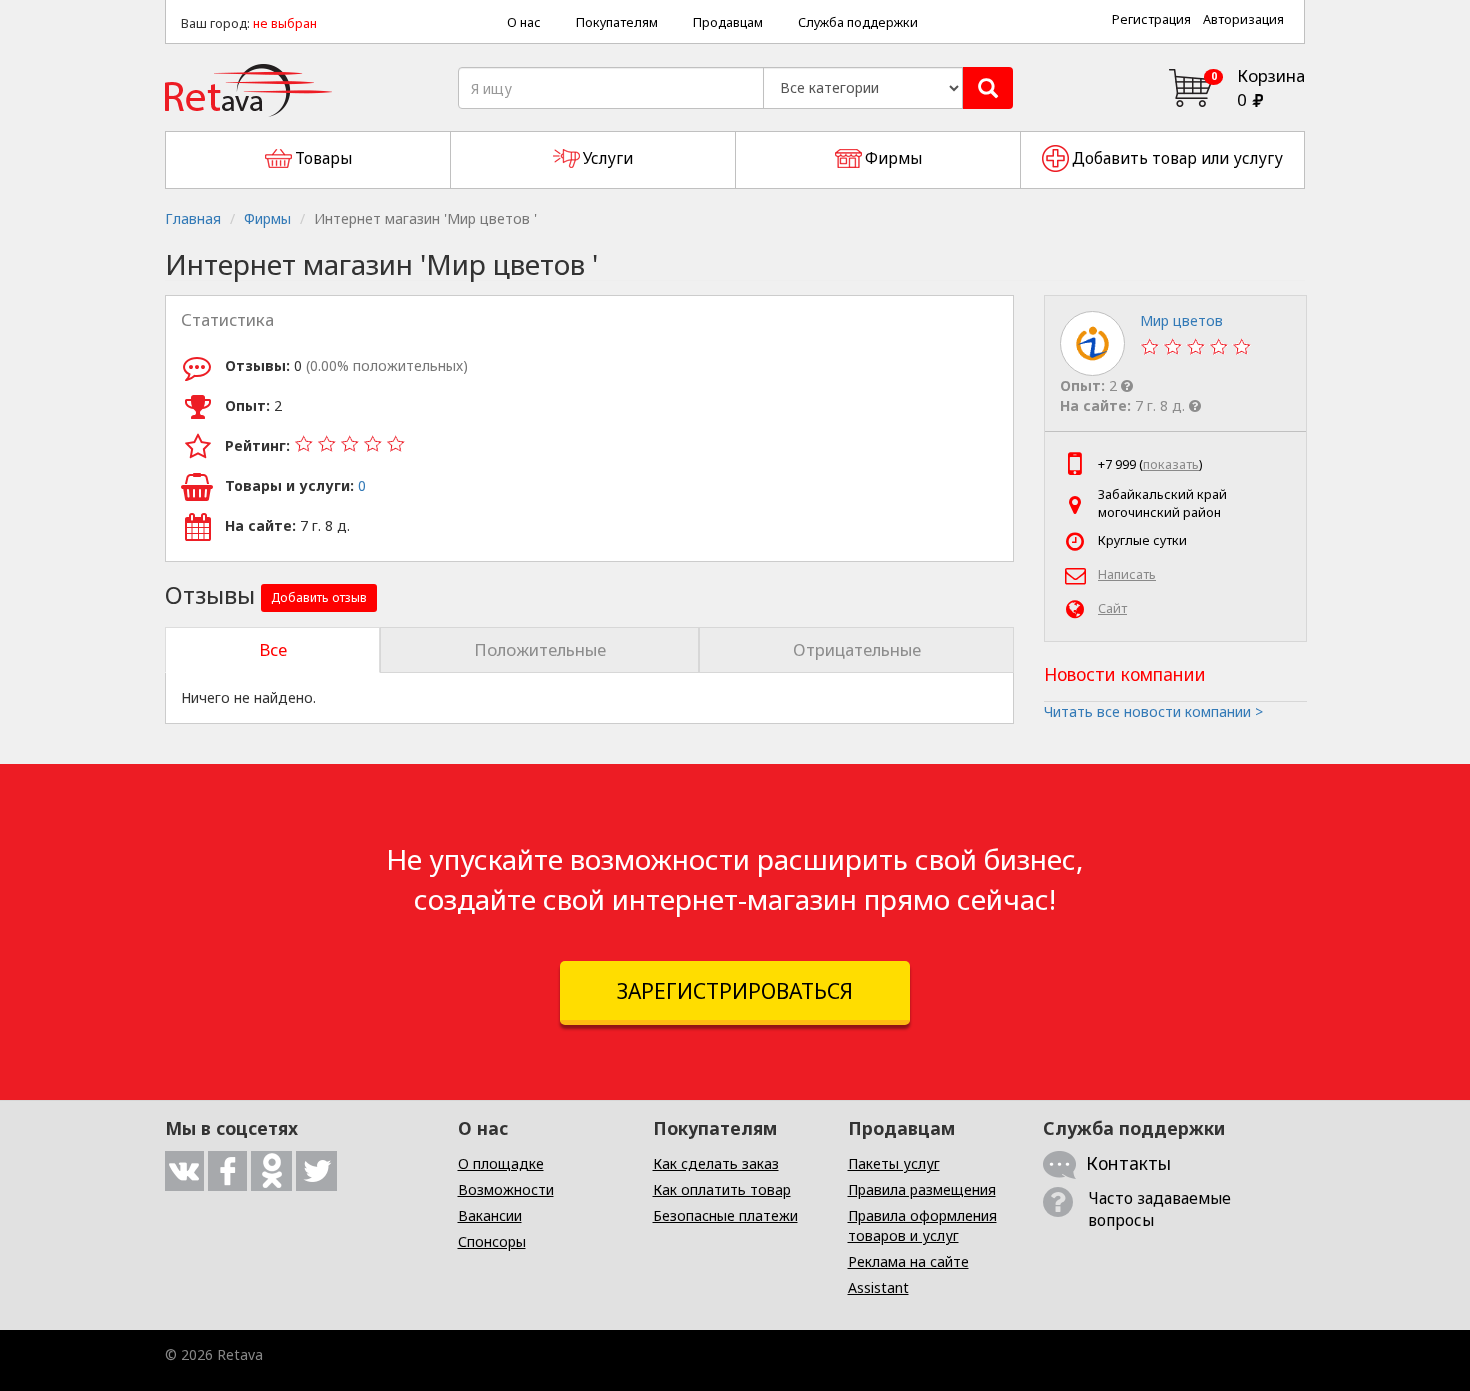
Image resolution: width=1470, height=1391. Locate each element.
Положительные (540, 649)
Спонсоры (492, 1241)
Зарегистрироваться (735, 991)
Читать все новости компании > (1153, 711)
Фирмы (267, 218)
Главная (193, 218)
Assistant (878, 1287)
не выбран (285, 23)
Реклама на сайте (908, 1261)
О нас (524, 22)
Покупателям (617, 22)
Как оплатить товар (722, 1189)
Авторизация (1243, 19)
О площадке (501, 1163)
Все (273, 649)
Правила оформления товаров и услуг (922, 1225)
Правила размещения (922, 1189)
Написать (1127, 574)
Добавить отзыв (319, 597)
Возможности (506, 1189)
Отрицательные (857, 649)
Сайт (1112, 608)
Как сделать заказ (716, 1163)
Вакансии (490, 1215)
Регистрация (1151, 19)
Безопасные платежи (725, 1215)
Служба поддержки (858, 22)
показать (1171, 464)
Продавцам (728, 22)
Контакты (1128, 1163)
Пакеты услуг (894, 1163)
